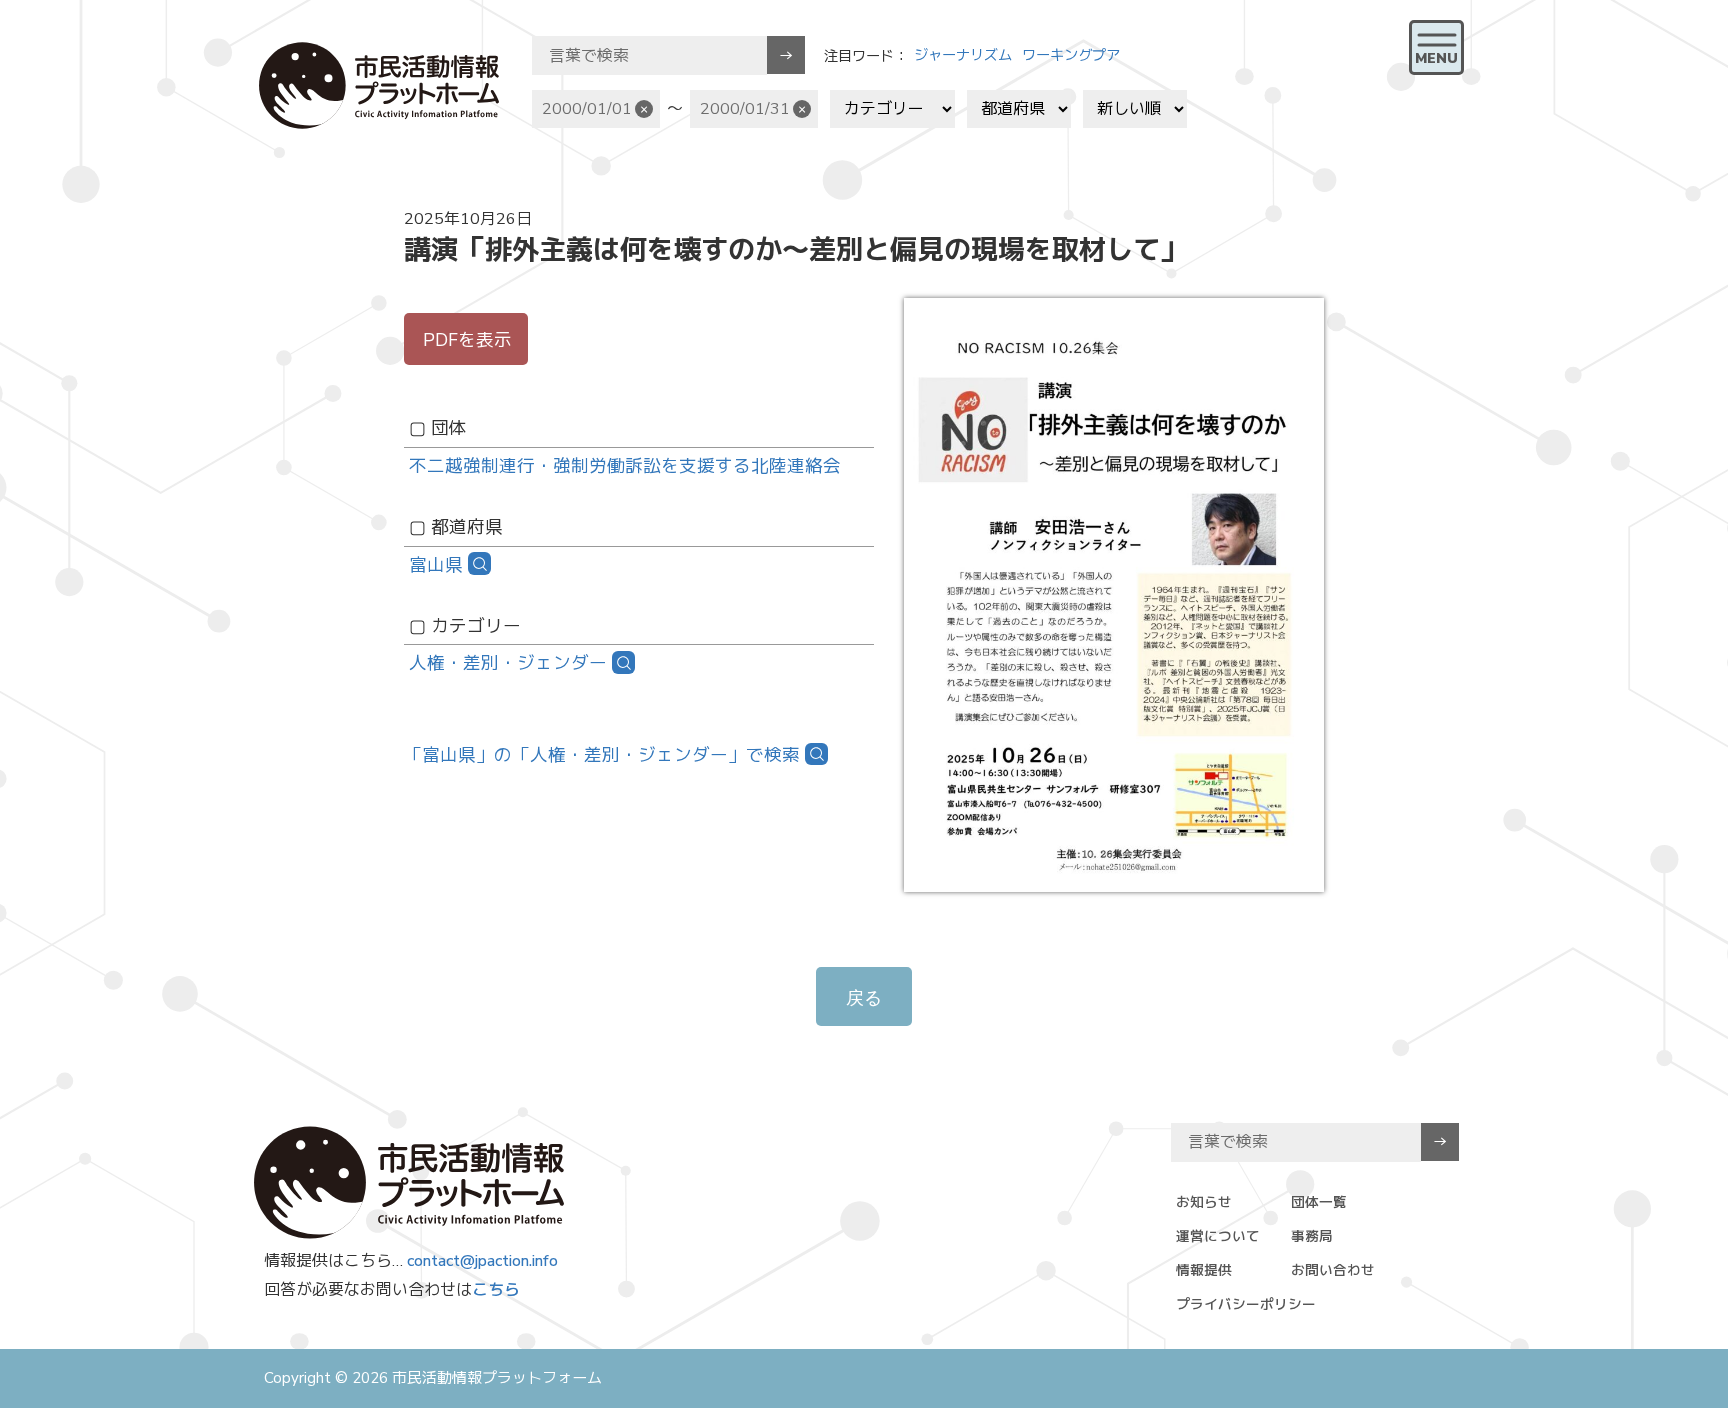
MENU (1436, 58)
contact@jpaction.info (482, 1261)
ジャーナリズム (963, 55)
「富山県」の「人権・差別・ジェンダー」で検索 (602, 755)
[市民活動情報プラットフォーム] (379, 85)
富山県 (436, 565)
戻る (864, 997)
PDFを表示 (467, 340)
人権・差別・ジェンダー (508, 663)
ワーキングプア (1071, 55)
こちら (496, 1290)
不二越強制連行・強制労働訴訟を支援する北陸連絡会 (625, 466)
